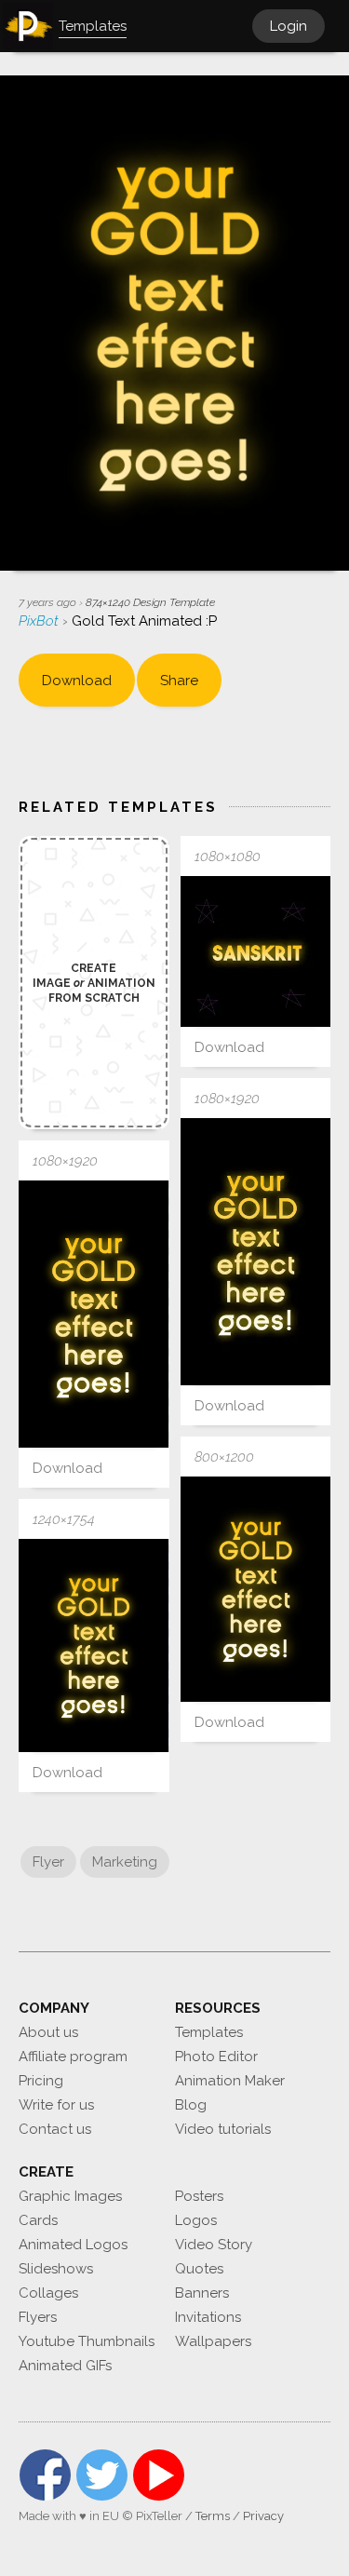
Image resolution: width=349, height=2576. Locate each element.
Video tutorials (223, 2129)
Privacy (263, 2516)
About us (48, 2032)
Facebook (45, 2475)
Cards (38, 2220)
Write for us (56, 2105)
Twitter (102, 2475)
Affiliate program (73, 2057)
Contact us (55, 2129)
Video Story (214, 2245)
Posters (199, 2196)
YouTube (159, 2475)
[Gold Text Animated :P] (256, 951)
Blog (191, 2105)
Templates (209, 2032)
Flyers (38, 2317)
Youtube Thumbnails (87, 2341)
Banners (202, 2293)
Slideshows (56, 2269)
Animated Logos (73, 2245)
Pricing (41, 2081)
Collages (48, 2293)
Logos (196, 2220)
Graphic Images (70, 2196)
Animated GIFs (65, 2366)
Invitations (208, 2317)
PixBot (40, 621)
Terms (213, 2516)
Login (289, 26)
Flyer (48, 1862)
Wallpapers (213, 2341)
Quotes (199, 2269)
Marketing (125, 1862)
